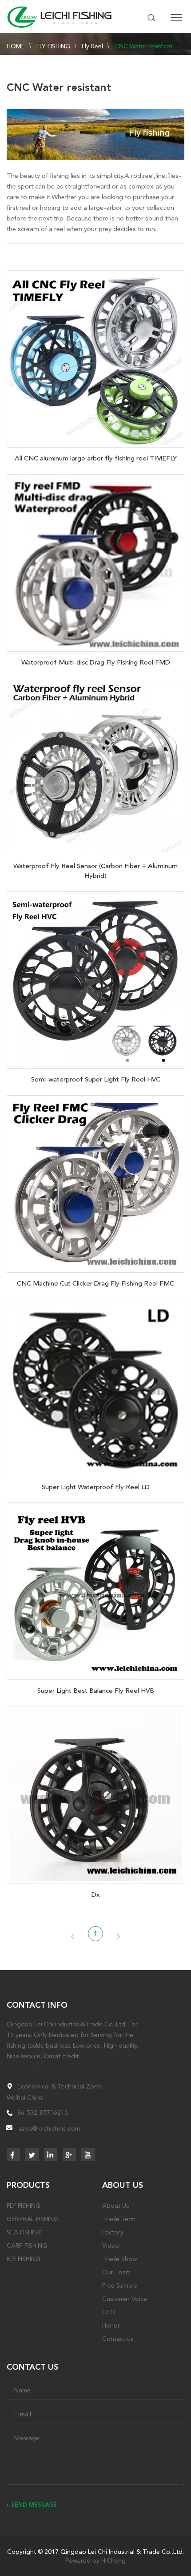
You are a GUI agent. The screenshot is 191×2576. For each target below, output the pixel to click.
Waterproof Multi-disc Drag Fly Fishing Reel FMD (96, 662)
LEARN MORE (95, 357)
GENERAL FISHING (33, 2219)
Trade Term (119, 2219)
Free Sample (120, 2285)
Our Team (116, 2272)
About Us (115, 2206)
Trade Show (119, 2259)
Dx (96, 1895)
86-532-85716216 (43, 2112)
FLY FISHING (53, 46)
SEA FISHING (25, 2232)
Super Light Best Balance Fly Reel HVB (96, 1691)
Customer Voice (125, 2299)
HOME (16, 46)
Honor (111, 2325)
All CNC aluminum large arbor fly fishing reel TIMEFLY (96, 458)
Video (111, 2246)
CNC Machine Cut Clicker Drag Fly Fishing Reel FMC (95, 1283)
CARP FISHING (27, 2246)
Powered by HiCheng (95, 2560)
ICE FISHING (24, 2259)
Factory (113, 2232)
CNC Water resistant (143, 46)
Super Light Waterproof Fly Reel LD (96, 1487)
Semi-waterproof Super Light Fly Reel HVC (96, 1079)
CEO (109, 2312)
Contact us (118, 2339)
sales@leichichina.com (49, 2128)
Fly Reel (92, 46)
